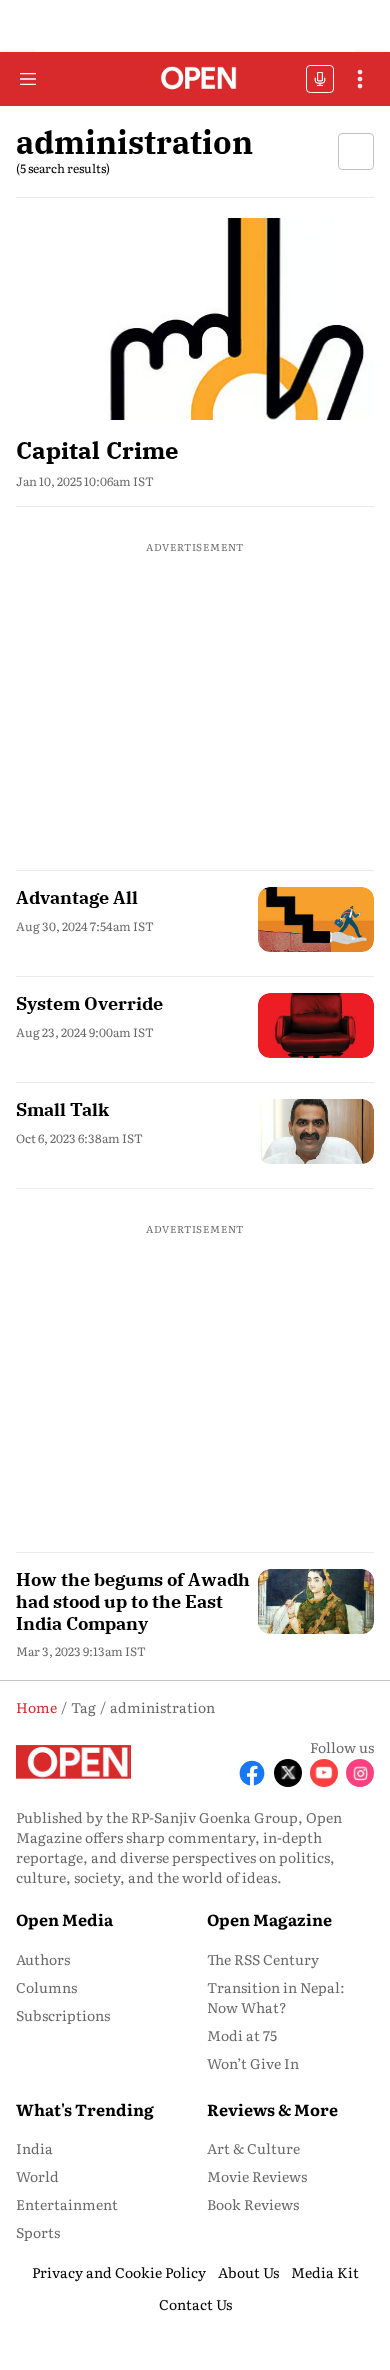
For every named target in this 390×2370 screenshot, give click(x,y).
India (34, 2148)
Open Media (64, 1919)
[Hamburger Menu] (28, 79)
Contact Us (195, 2304)
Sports (38, 2232)
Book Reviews (253, 2204)
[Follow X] (288, 1773)
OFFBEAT (320, 79)
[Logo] (195, 79)
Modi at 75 (242, 2035)
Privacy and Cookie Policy (119, 2272)
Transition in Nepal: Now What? (276, 1997)
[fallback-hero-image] (195, 318)
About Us (248, 2272)
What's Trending (85, 2109)
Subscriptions (63, 2015)
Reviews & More (272, 2109)
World (37, 2176)
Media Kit (325, 2272)
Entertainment (67, 2204)
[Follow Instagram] (360, 1773)
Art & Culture (253, 2148)
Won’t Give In (253, 2063)
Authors (43, 1959)
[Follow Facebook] (252, 1773)
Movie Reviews (257, 2176)
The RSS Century (263, 1959)
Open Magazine (269, 1919)
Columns (46, 1987)
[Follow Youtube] (324, 1773)
